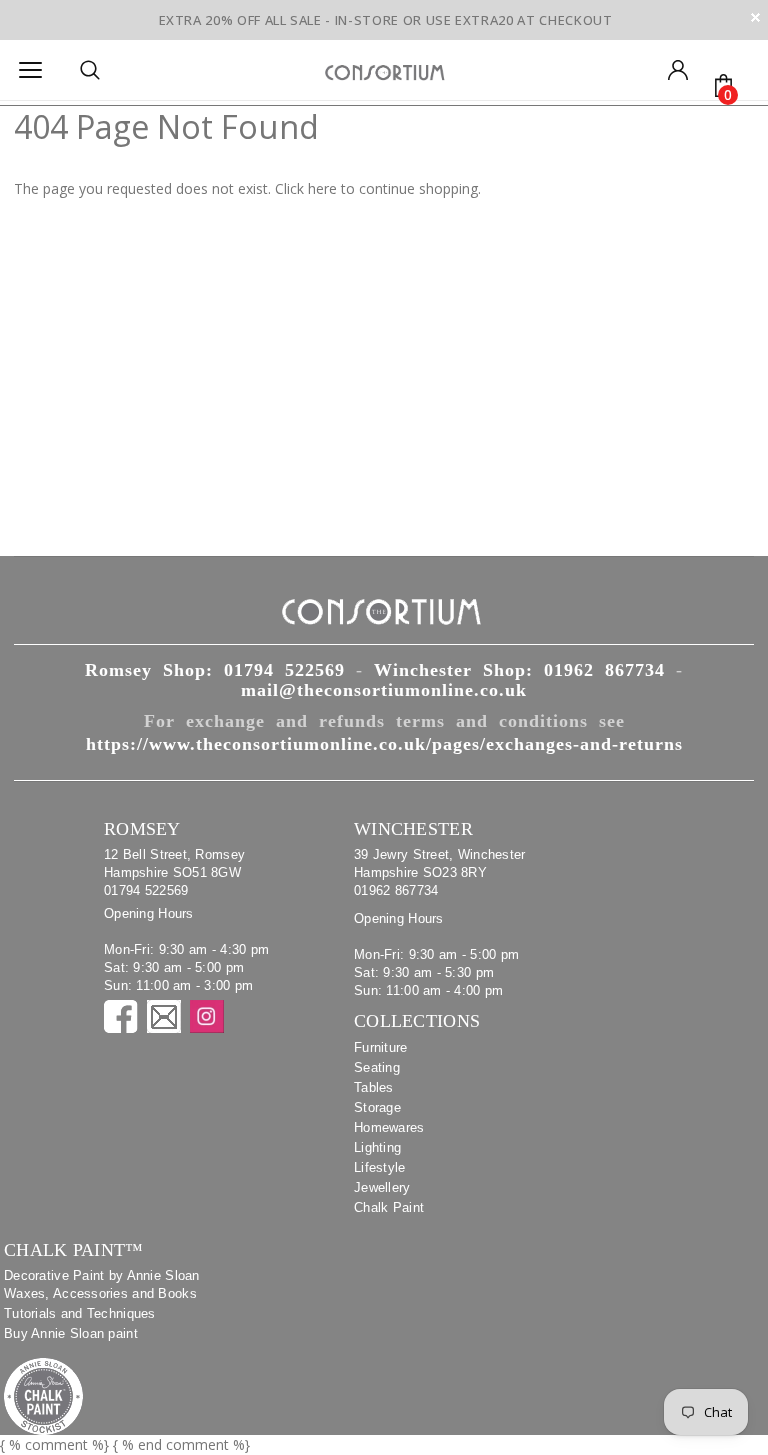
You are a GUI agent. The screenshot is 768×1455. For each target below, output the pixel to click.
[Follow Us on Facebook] (121, 1016)
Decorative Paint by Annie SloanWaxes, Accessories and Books (102, 1284)
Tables (374, 1087)
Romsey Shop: (215, 670)
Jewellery (382, 1187)
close (755, 17)
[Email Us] (164, 1016)
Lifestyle (380, 1167)
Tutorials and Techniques (80, 1313)
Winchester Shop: (519, 670)
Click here (308, 188)
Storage (377, 1107)
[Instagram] (207, 1016)
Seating (377, 1067)
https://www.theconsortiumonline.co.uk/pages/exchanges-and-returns (384, 744)
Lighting (377, 1147)
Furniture (381, 1047)
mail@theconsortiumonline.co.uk (384, 690)
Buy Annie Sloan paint (71, 1333)
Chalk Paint (389, 1207)
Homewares (389, 1127)
